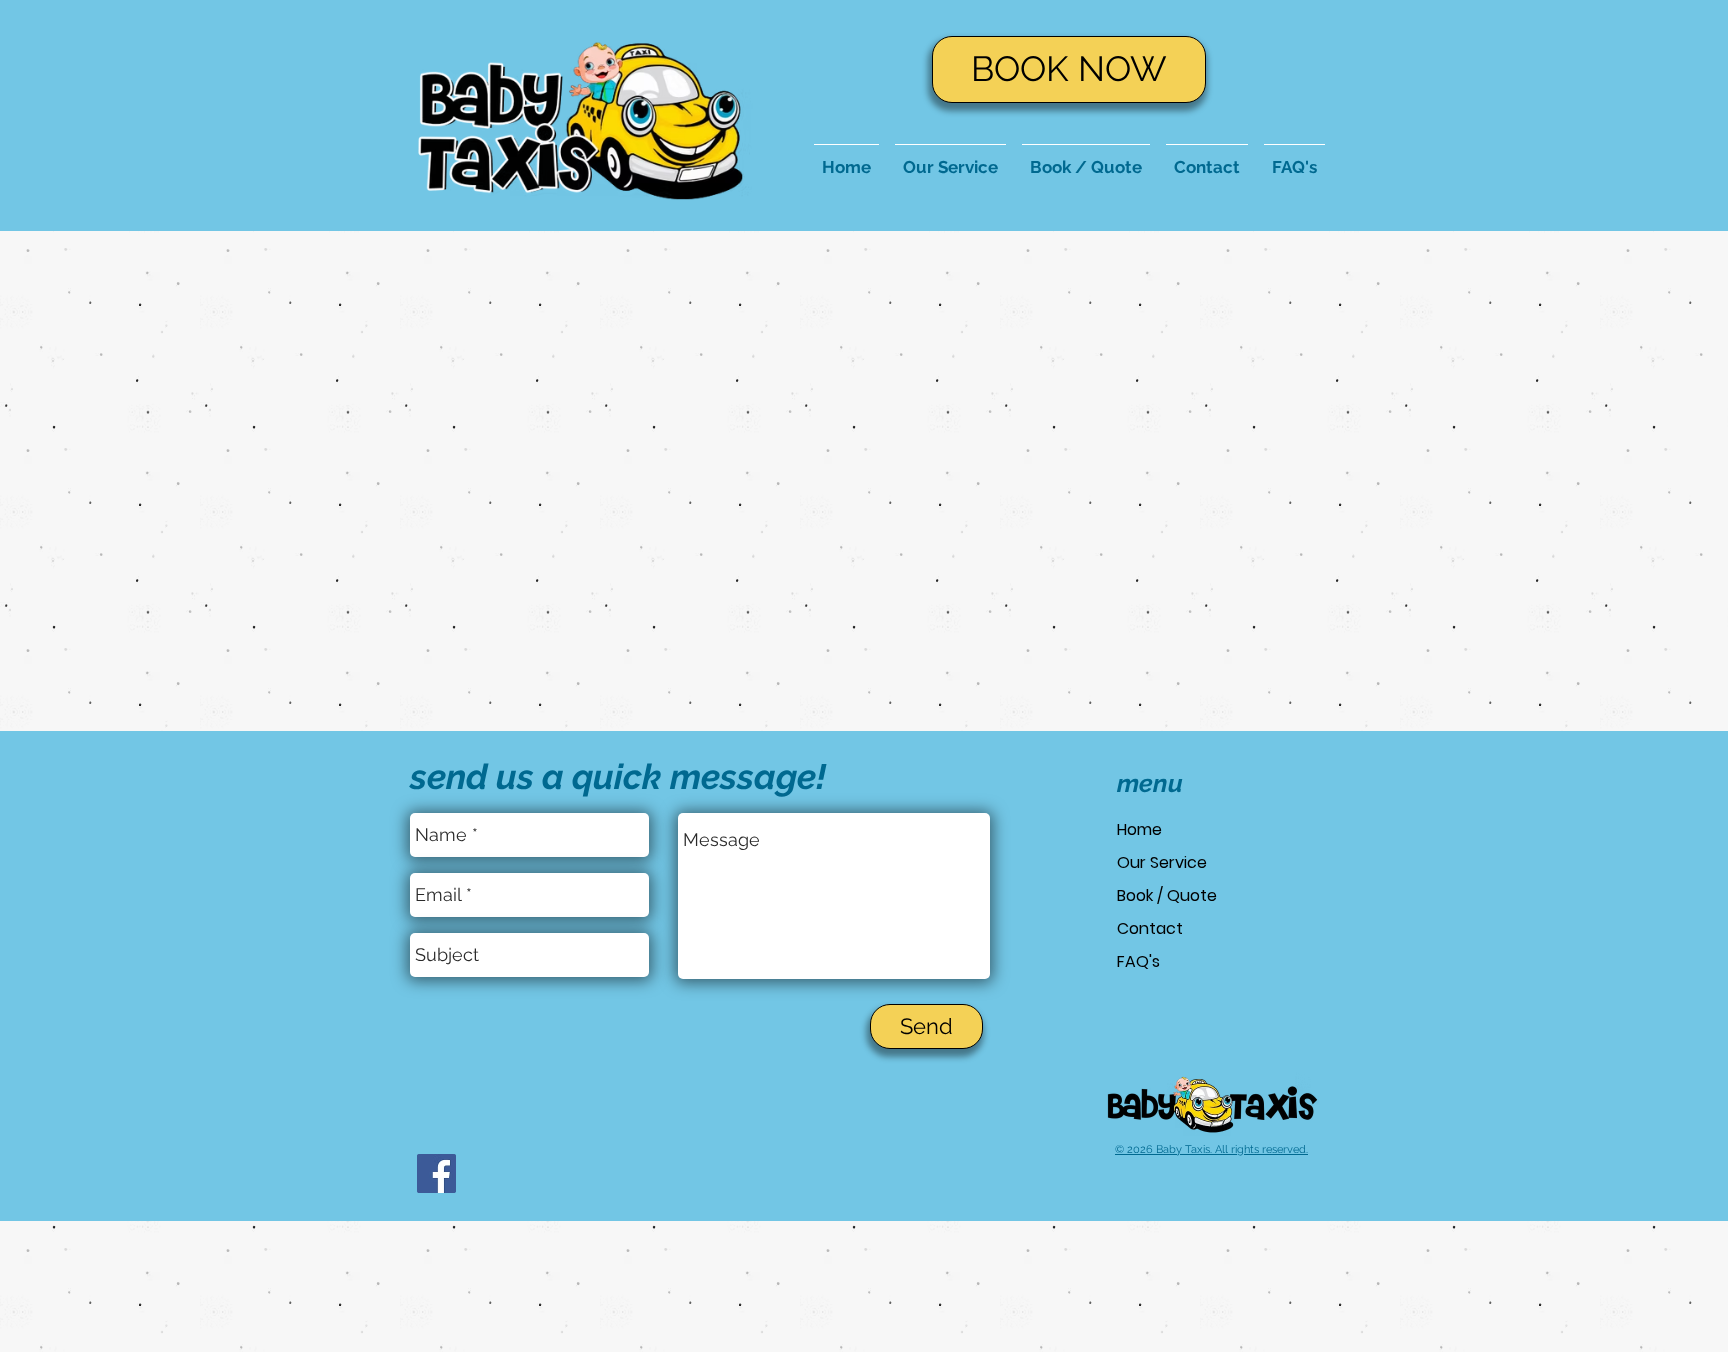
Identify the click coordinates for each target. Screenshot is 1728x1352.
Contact (1150, 928)
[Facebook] (436, 1173)
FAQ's (1138, 961)
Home (1139, 829)
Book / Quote (1167, 895)
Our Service (1162, 862)
